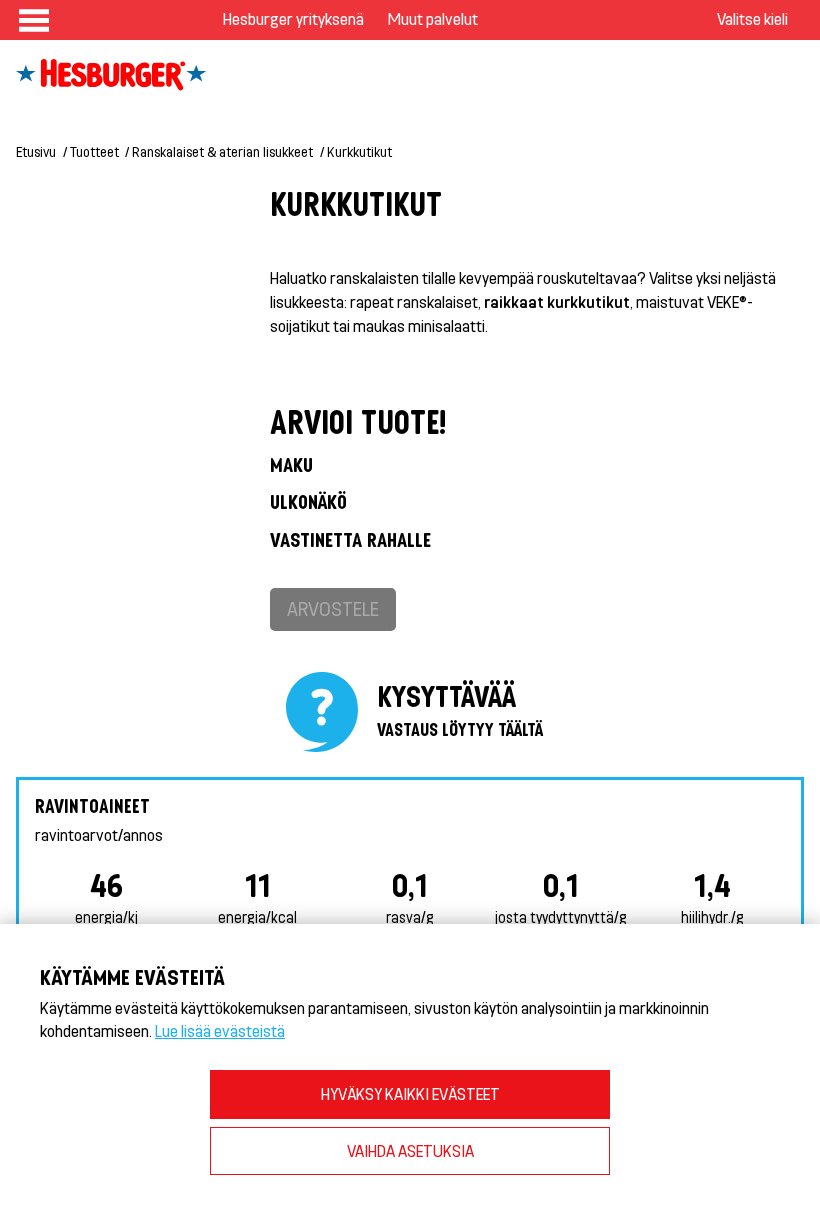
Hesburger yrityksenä (293, 18)
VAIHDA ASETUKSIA (410, 1150)
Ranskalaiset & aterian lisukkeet (222, 151)
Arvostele (333, 608)
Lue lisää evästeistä (220, 1030)
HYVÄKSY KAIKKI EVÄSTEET (410, 1093)
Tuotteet (94, 151)
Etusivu (36, 151)
